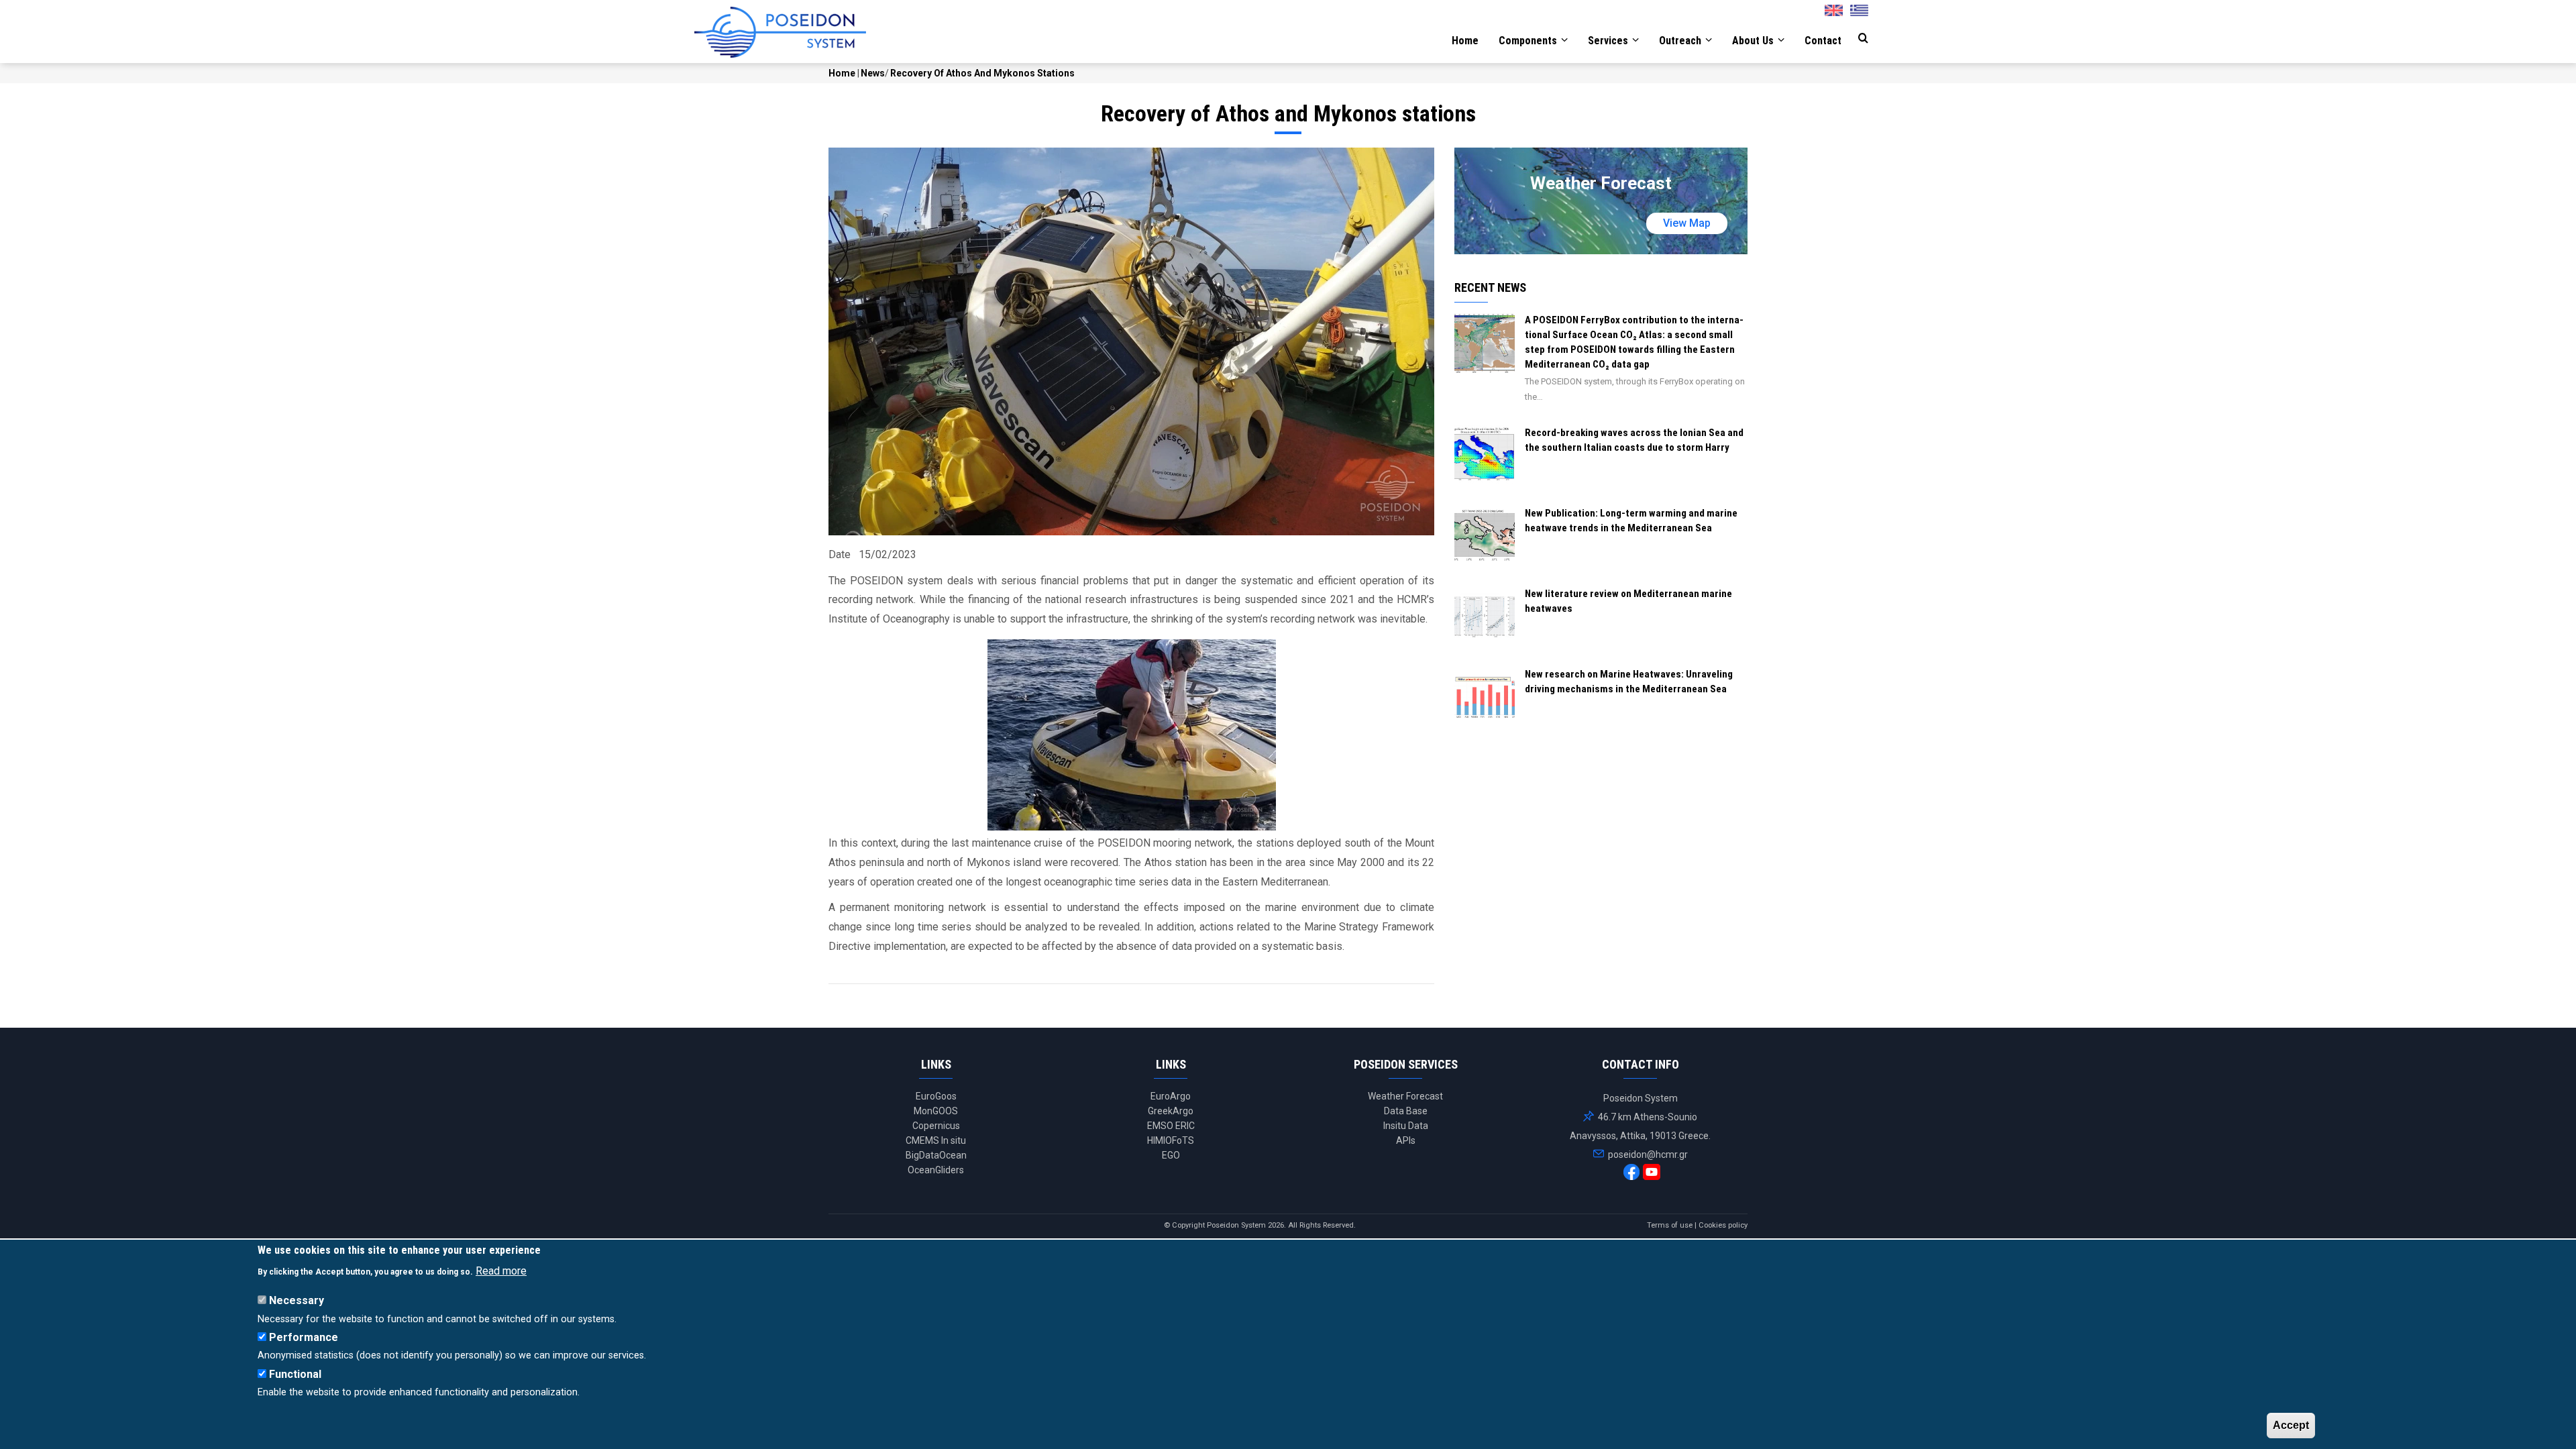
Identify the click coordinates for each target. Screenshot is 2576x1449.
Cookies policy (1723, 1225)
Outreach (1681, 41)
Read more (501, 1270)
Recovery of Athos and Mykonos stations (982, 73)
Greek (1864, 7)
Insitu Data (1406, 1126)
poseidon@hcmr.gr (1647, 1155)
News (873, 73)
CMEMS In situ (936, 1140)
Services (1609, 41)
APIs (1406, 1140)
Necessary (297, 1300)
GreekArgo (1171, 1111)
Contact (1823, 41)
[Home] (780, 32)
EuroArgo (1171, 1096)
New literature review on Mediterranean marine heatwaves (1628, 601)
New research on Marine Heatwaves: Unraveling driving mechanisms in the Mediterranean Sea (1629, 682)
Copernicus (936, 1126)
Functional (295, 1374)
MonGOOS (936, 1111)
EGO (1171, 1155)
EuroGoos (936, 1096)
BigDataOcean (936, 1155)
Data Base (1406, 1111)
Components (1529, 41)
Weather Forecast (1405, 1096)
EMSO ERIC (1171, 1126)
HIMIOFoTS (1171, 1140)
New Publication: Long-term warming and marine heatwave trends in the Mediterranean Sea (1631, 521)
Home (1465, 41)
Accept (2291, 1425)
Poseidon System (1236, 1225)
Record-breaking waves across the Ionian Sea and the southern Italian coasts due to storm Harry (1634, 440)
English (1837, 7)
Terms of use (1670, 1225)
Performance (304, 1337)
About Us (1754, 41)
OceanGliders (936, 1170)
